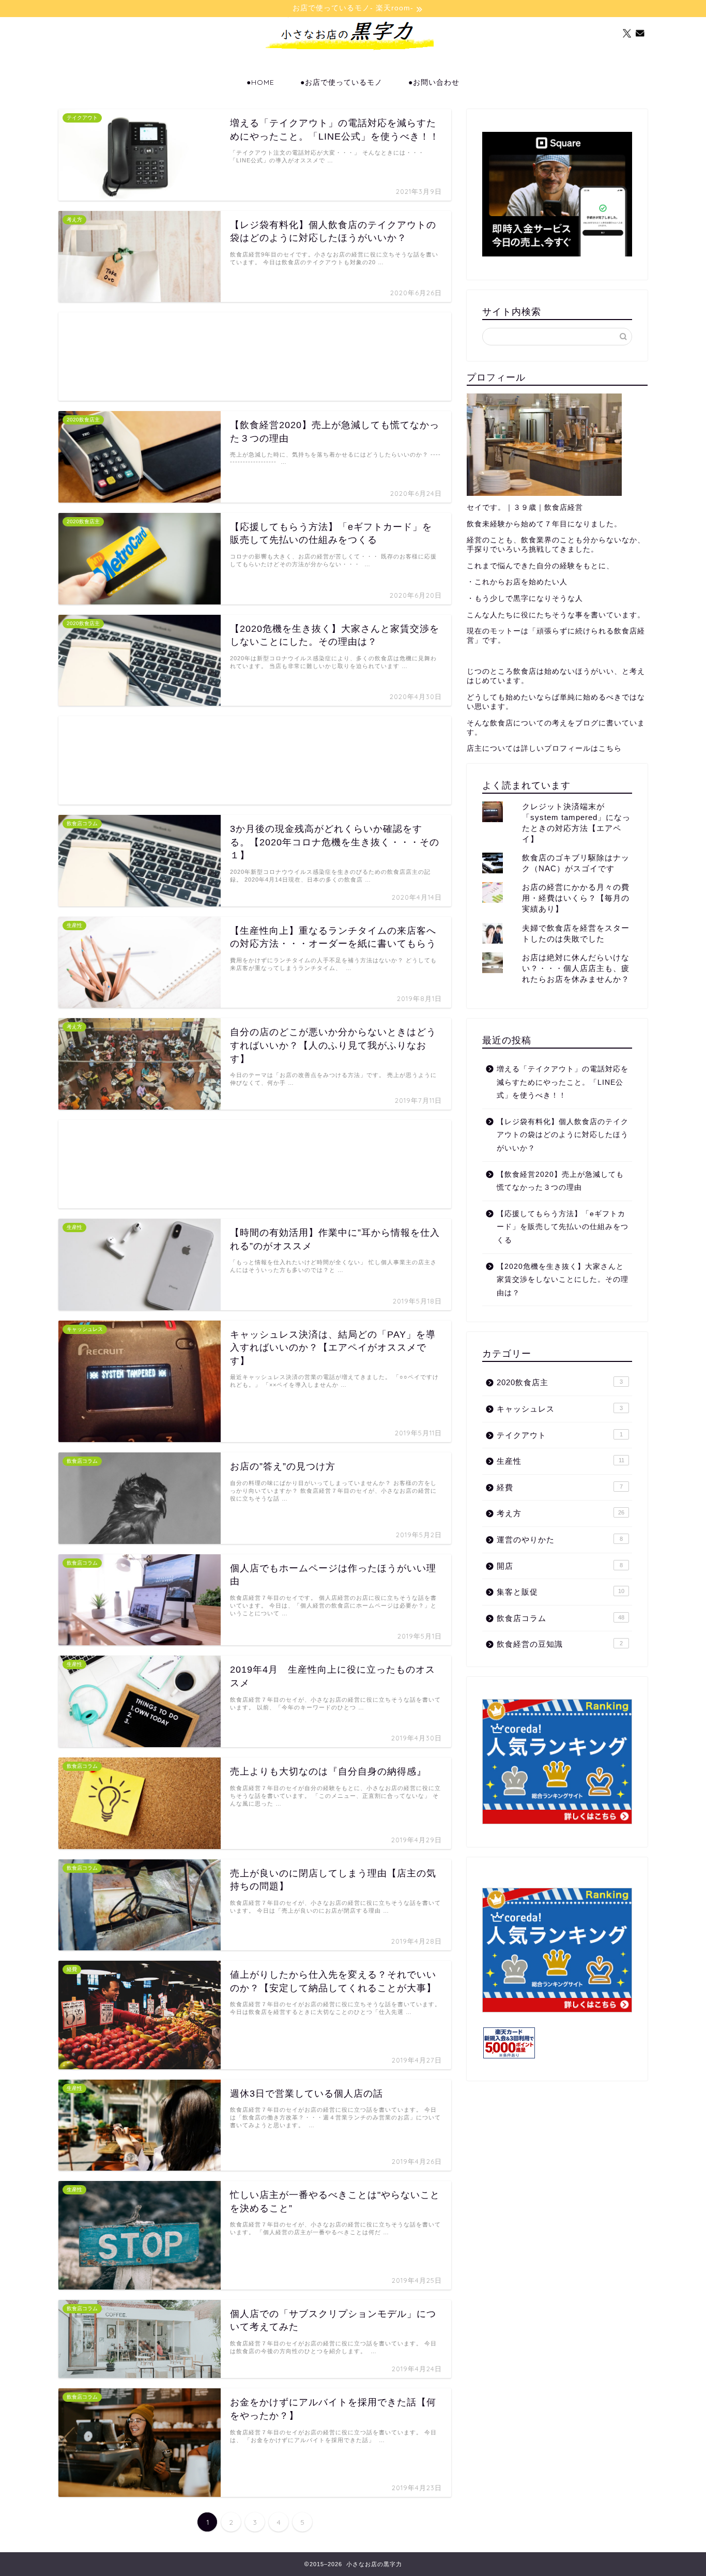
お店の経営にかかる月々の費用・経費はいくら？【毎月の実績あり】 (576, 898)
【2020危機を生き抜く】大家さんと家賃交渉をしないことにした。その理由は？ (563, 1280)
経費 (560, 1487)
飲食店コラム (561, 1618)
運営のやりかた (560, 1540)
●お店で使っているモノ (341, 82)
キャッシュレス (560, 1409)
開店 (560, 1566)
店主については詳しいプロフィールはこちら (544, 748)
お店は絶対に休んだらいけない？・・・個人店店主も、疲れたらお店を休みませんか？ (576, 968)
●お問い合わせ (434, 82)
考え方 (561, 1513)
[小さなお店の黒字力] (353, 65)
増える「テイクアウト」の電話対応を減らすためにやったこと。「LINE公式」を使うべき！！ (563, 1082)
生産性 (561, 1461)
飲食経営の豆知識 (560, 1644)
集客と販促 (561, 1592)
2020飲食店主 (560, 1382)
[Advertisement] (255, 357)
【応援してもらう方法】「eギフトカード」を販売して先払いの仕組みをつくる (563, 1227)
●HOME (260, 82)
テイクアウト (560, 1435)
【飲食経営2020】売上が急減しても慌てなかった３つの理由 (560, 1181)
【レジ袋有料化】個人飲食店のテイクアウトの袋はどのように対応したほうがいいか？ (563, 1135)
